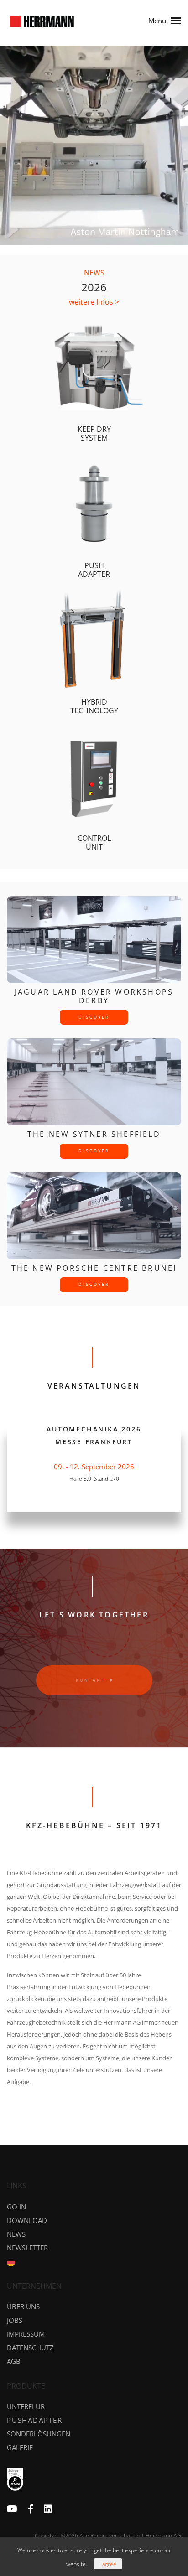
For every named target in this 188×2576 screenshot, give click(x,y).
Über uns (23, 2306)
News (16, 2234)
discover (94, 1017)
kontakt (90, 1680)
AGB (14, 2361)
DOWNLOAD (27, 2220)
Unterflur (26, 2406)
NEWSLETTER (27, 2248)
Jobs (15, 2320)
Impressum (26, 2334)
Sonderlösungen (39, 2434)
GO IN (16, 2207)
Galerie (20, 2447)
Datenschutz (30, 2348)
